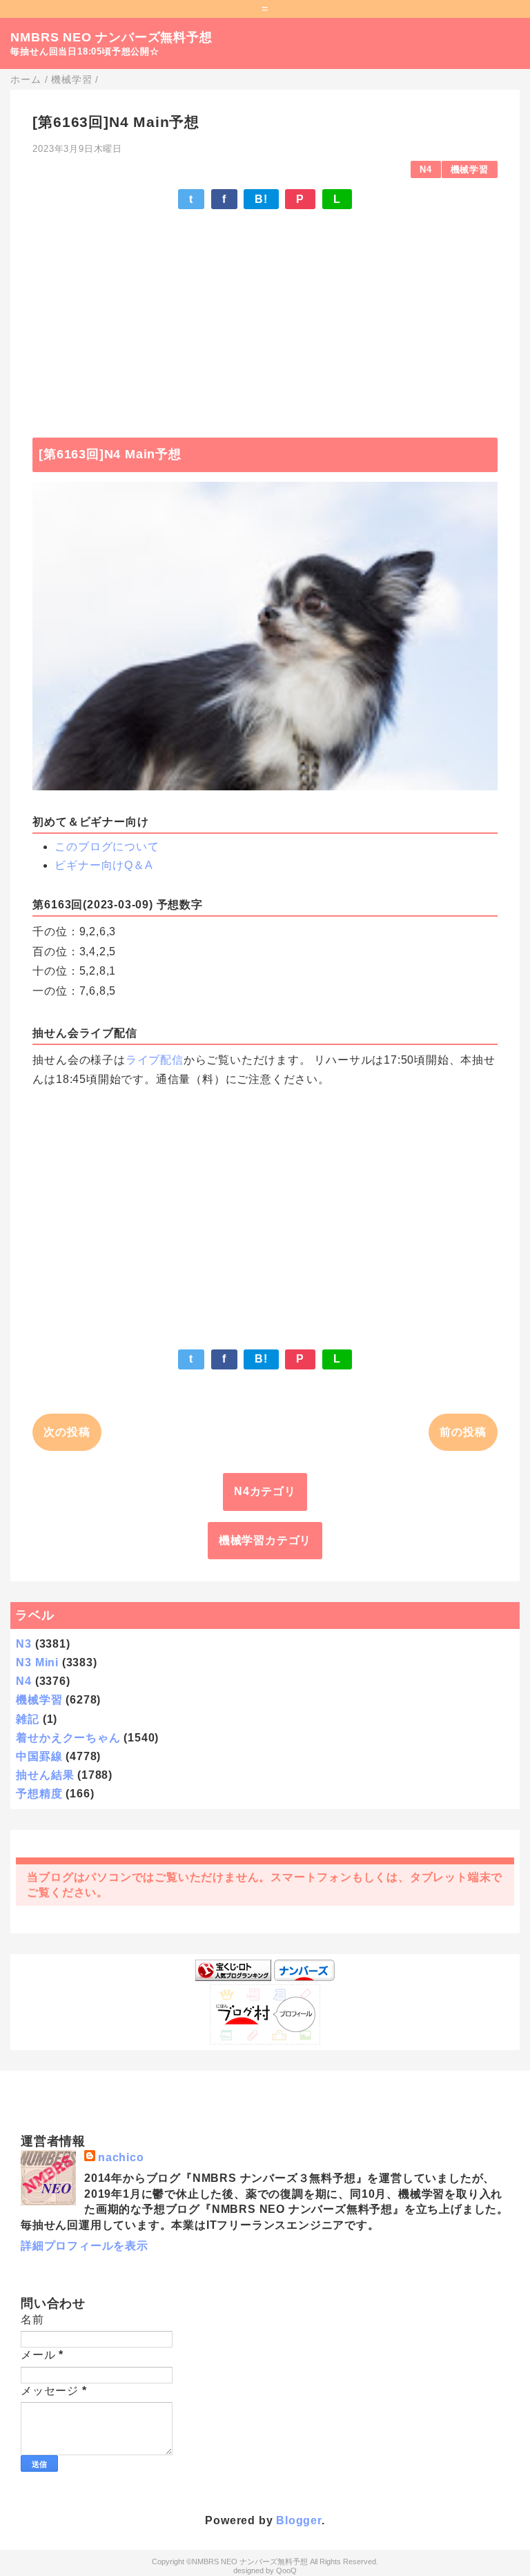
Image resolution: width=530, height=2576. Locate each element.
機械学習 (470, 169)
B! (261, 199)
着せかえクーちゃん (68, 1738)
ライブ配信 (155, 1060)
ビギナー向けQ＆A (104, 865)
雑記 (28, 1719)
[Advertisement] (265, 317)
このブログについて (107, 847)
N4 (426, 169)
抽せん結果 (45, 1775)
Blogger (299, 2520)
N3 (24, 1644)
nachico (121, 2157)
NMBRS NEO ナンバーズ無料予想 (111, 37)
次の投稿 (67, 1432)
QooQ (286, 2570)
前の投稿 (463, 1432)
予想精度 (39, 1794)
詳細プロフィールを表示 (85, 2246)
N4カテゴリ (265, 1491)
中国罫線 (39, 1756)
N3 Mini (37, 1662)
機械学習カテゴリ (265, 1540)
